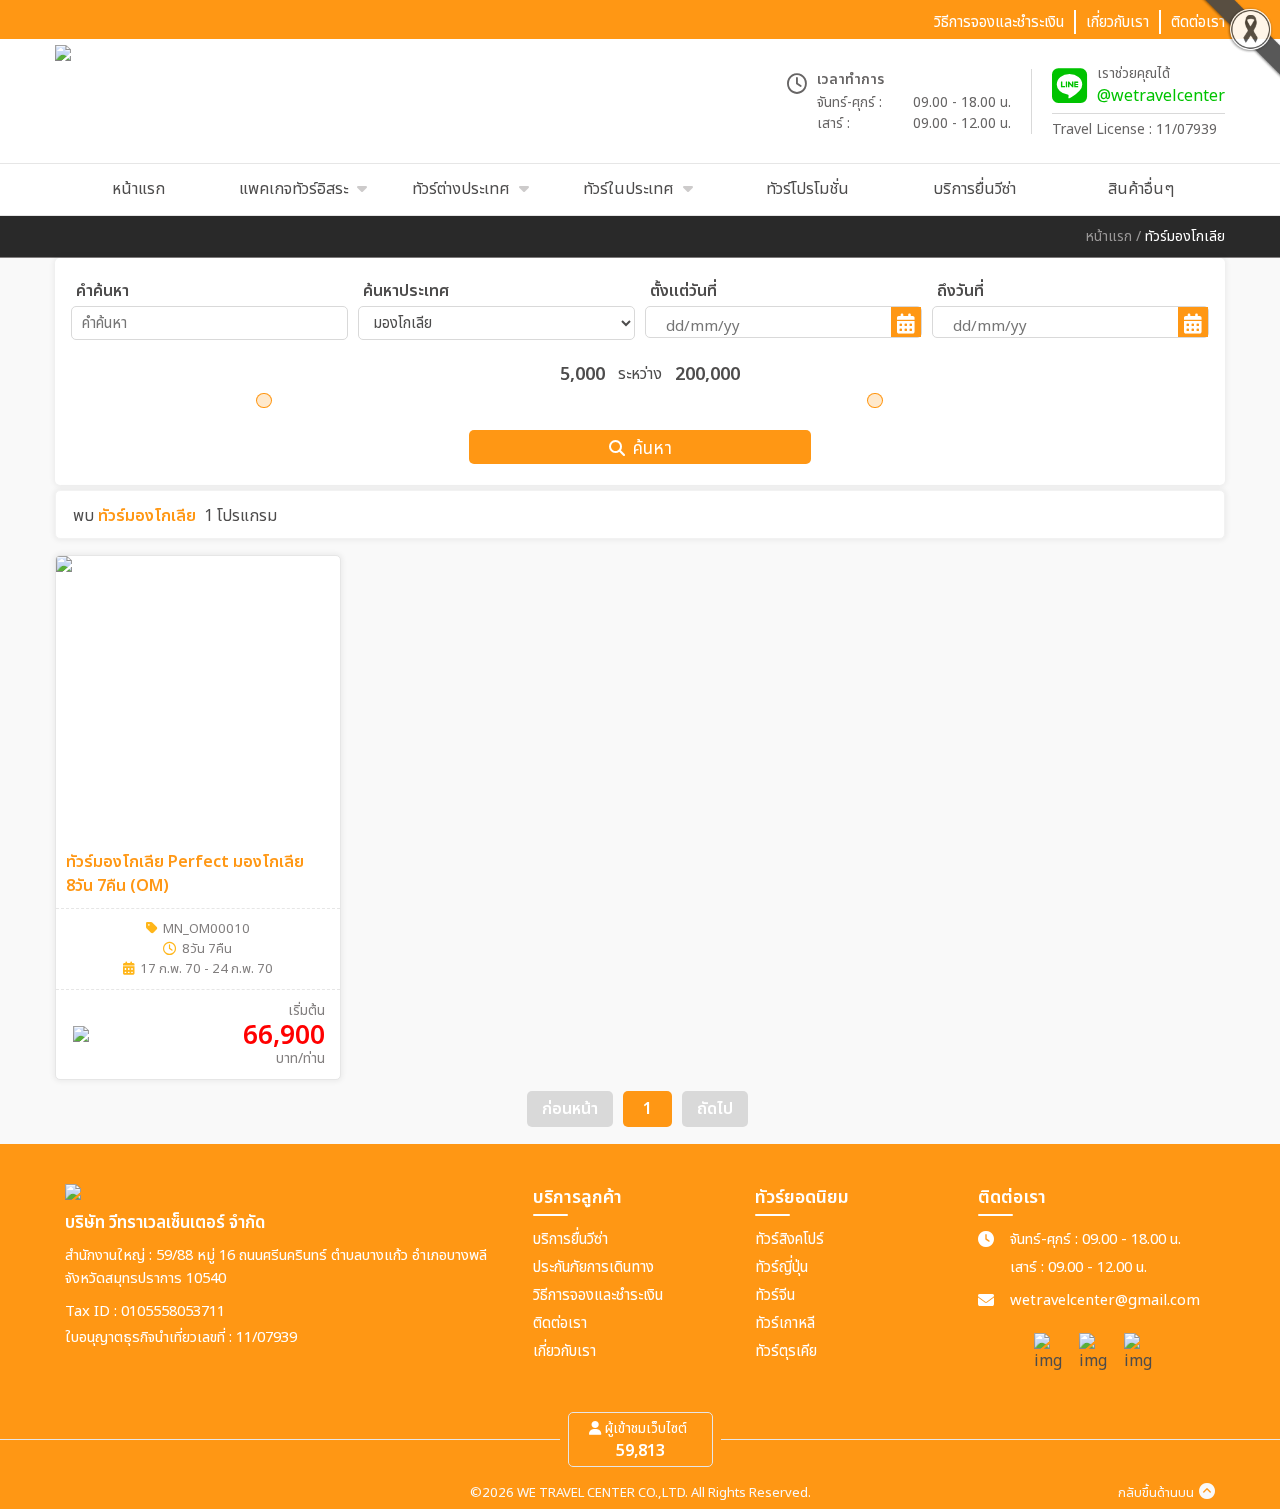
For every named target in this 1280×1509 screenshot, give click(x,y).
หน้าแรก (1109, 236)
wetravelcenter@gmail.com (1105, 1300)
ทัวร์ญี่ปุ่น (781, 1267)
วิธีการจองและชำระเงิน (598, 1295)
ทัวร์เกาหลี (785, 1323)
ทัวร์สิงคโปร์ (789, 1239)
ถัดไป (715, 1109)
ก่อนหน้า (570, 1109)
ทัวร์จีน (775, 1295)
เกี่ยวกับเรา (564, 1351)
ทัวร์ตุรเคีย (786, 1351)
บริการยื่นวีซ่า (570, 1239)
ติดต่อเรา (560, 1323)
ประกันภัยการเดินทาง (593, 1267)
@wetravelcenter (1161, 96)
